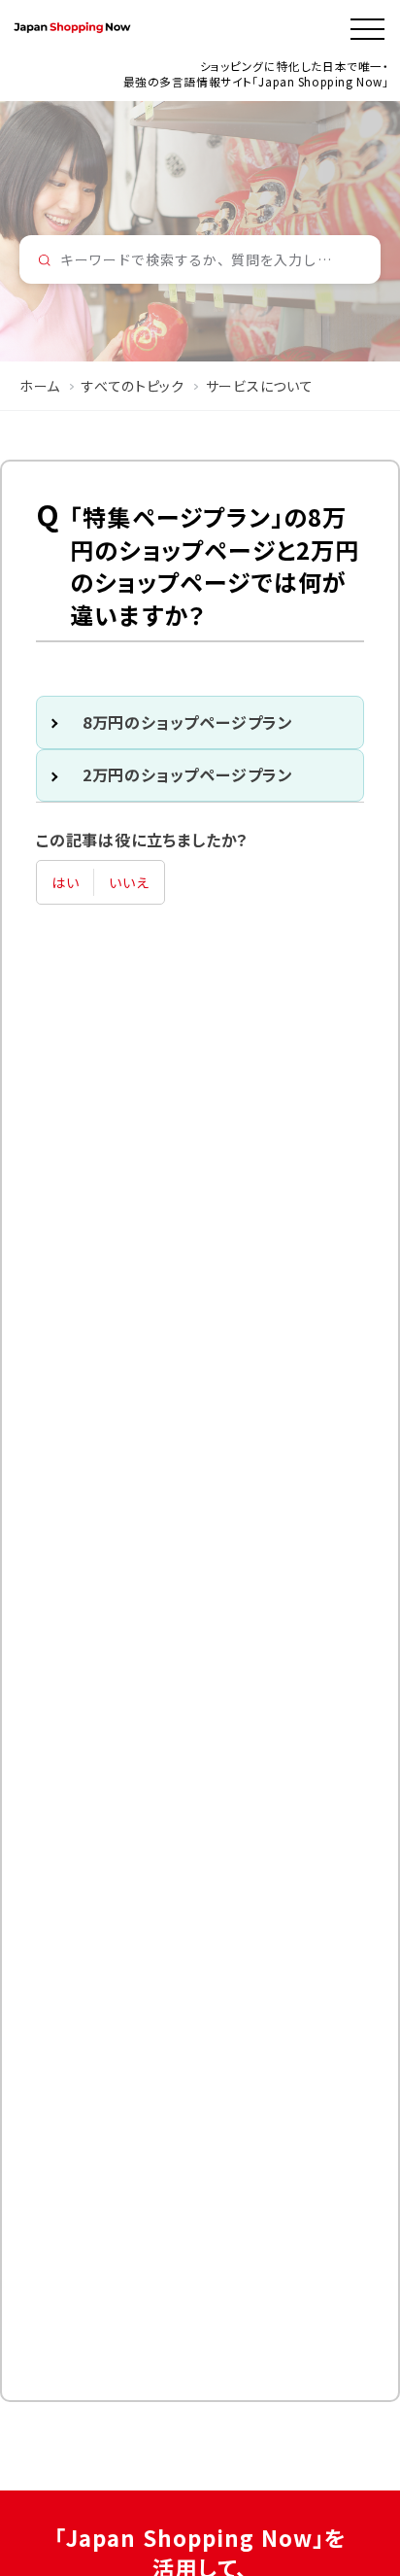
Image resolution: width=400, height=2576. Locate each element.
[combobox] (200, 259)
